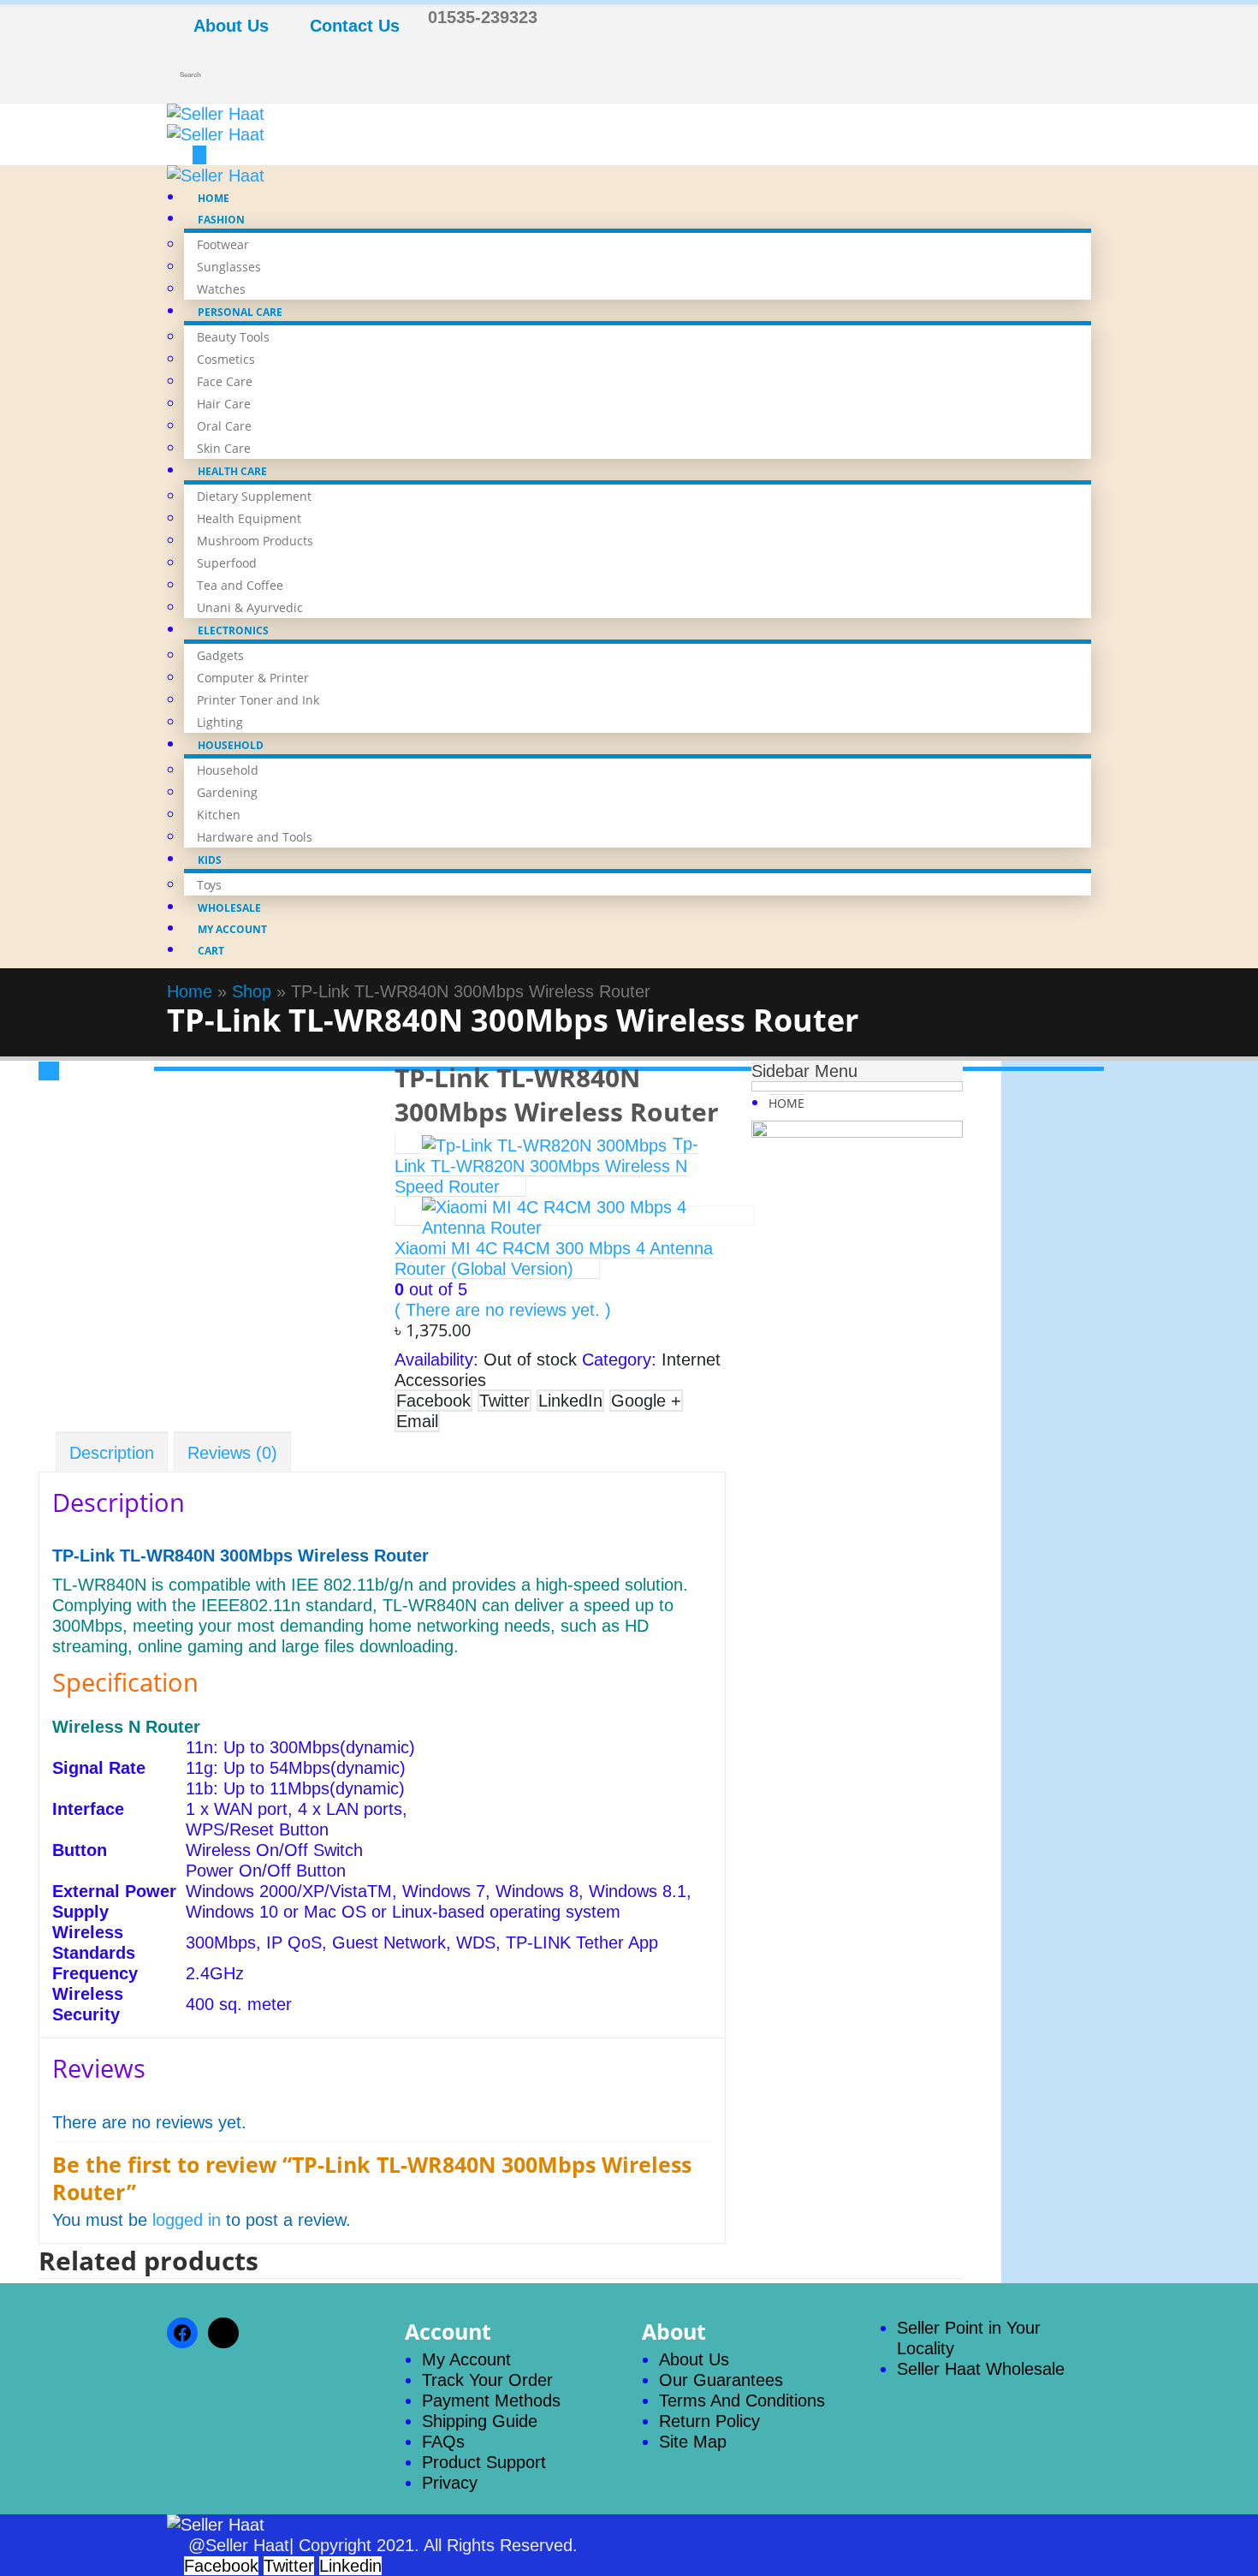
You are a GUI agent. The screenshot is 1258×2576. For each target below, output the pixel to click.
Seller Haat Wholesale (981, 2369)
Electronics (233, 631)
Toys (209, 885)
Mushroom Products (255, 541)
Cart (211, 951)
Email (417, 1421)
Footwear (223, 244)
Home (214, 198)
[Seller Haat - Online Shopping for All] (274, 124)
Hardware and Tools (255, 837)
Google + (646, 1401)
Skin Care (224, 448)
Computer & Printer (253, 678)
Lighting (220, 722)
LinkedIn (570, 1401)
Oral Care (224, 426)
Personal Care (240, 312)
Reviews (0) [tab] (232, 1453)
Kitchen (219, 815)
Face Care (225, 381)
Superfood (227, 563)
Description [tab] (112, 1453)
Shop (252, 991)
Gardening (227, 792)
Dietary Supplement (254, 496)
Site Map (693, 2442)
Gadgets (220, 655)
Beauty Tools (233, 337)
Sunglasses (229, 267)
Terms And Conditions (742, 2400)
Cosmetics (226, 359)
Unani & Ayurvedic (250, 607)
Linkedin (350, 2566)
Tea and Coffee (240, 585)
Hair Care (224, 404)
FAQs (443, 2442)
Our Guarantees (721, 2380)
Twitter (504, 1401)
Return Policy (709, 2421)
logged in (187, 2220)
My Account (232, 929)
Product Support (484, 2462)
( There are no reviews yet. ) (503, 1310)
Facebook (433, 1401)
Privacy (450, 2483)
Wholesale (229, 908)
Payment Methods (491, 2400)
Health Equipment (249, 518)
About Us (231, 26)
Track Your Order (487, 2380)
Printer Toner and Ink (258, 700)
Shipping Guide (480, 2421)
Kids (210, 860)
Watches (221, 289)
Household (231, 745)
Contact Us (355, 26)
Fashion (221, 220)
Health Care (232, 471)
